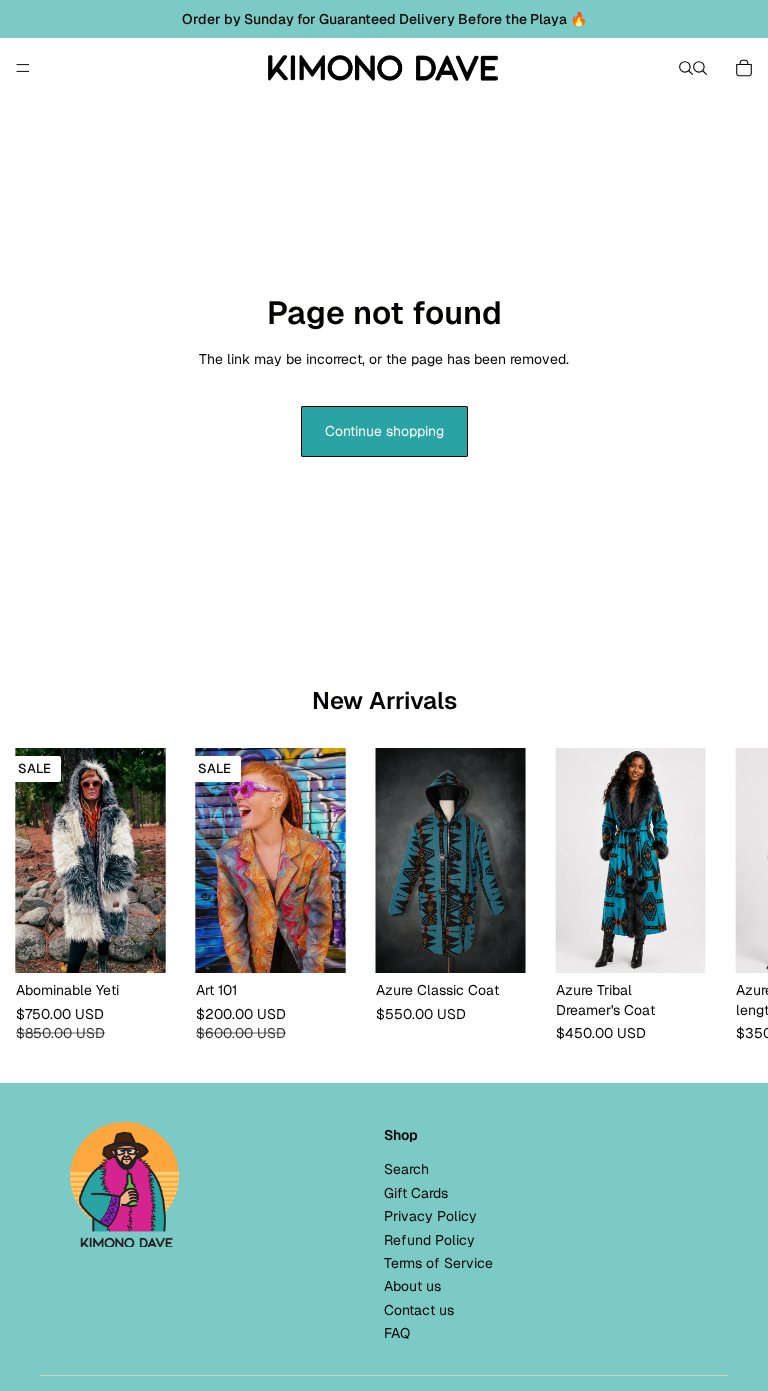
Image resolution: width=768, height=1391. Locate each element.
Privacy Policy (430, 1216)
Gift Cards (416, 1193)
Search (406, 1170)
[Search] (686, 68)
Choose (166, 941)
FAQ (397, 1333)
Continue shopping (384, 431)
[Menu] (23, 68)
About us (412, 1287)
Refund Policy (429, 1240)
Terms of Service (438, 1263)
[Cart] (744, 68)
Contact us (419, 1310)
